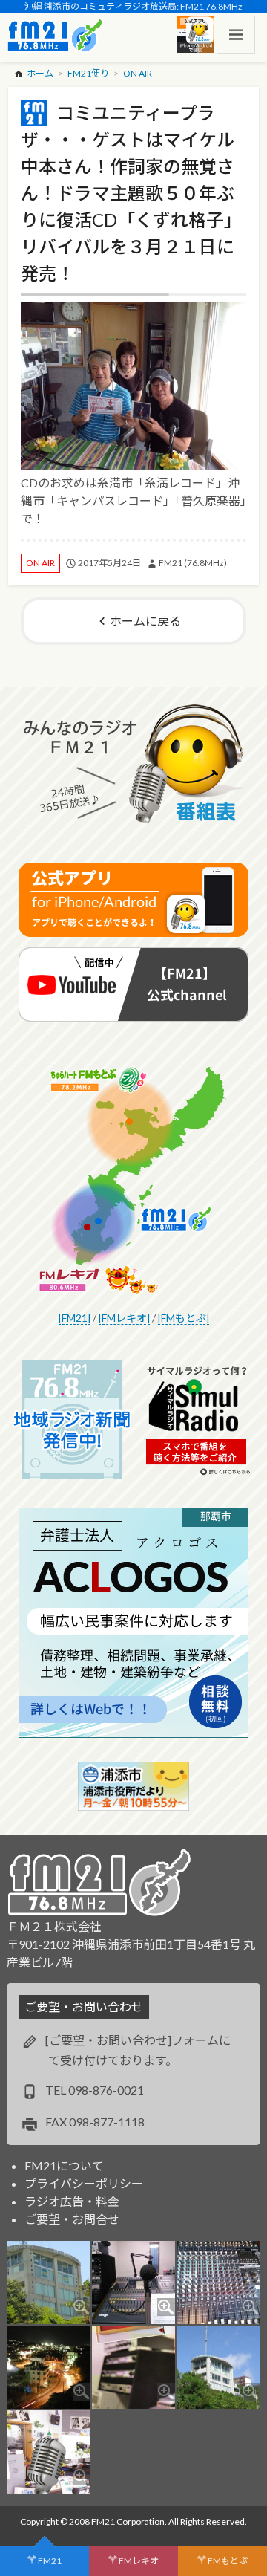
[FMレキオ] (124, 1318)
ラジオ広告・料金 (72, 2201)
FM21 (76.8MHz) (193, 563)
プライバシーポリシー (84, 2183)
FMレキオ (139, 2561)
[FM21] (75, 1318)
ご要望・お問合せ (72, 2219)
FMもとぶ (228, 2561)
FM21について (64, 2165)
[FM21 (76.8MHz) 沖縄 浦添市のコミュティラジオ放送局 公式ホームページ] (55, 35)
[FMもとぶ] (184, 1318)
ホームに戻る (145, 621)
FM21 (50, 2561)
